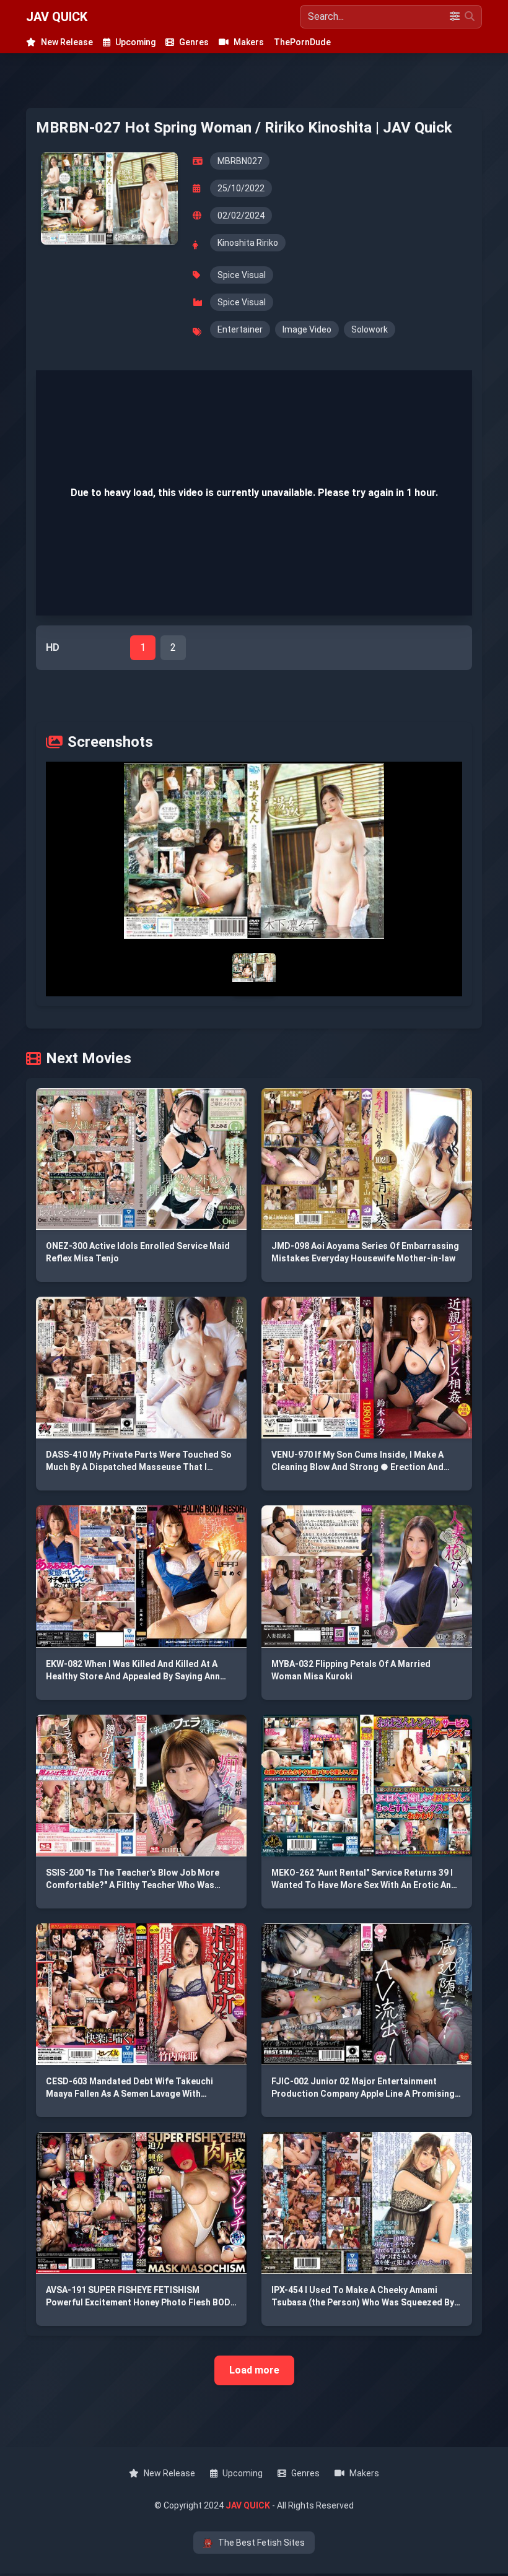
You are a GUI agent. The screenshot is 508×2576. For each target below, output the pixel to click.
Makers (249, 42)
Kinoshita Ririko (248, 243)
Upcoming (135, 42)
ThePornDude (302, 42)
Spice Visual (242, 275)
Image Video (307, 329)
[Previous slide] (142, 851)
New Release (67, 42)
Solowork (370, 329)
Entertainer (240, 329)
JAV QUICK (57, 17)
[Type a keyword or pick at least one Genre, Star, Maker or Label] (470, 17)
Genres (194, 42)
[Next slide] (366, 851)
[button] (254, 851)
